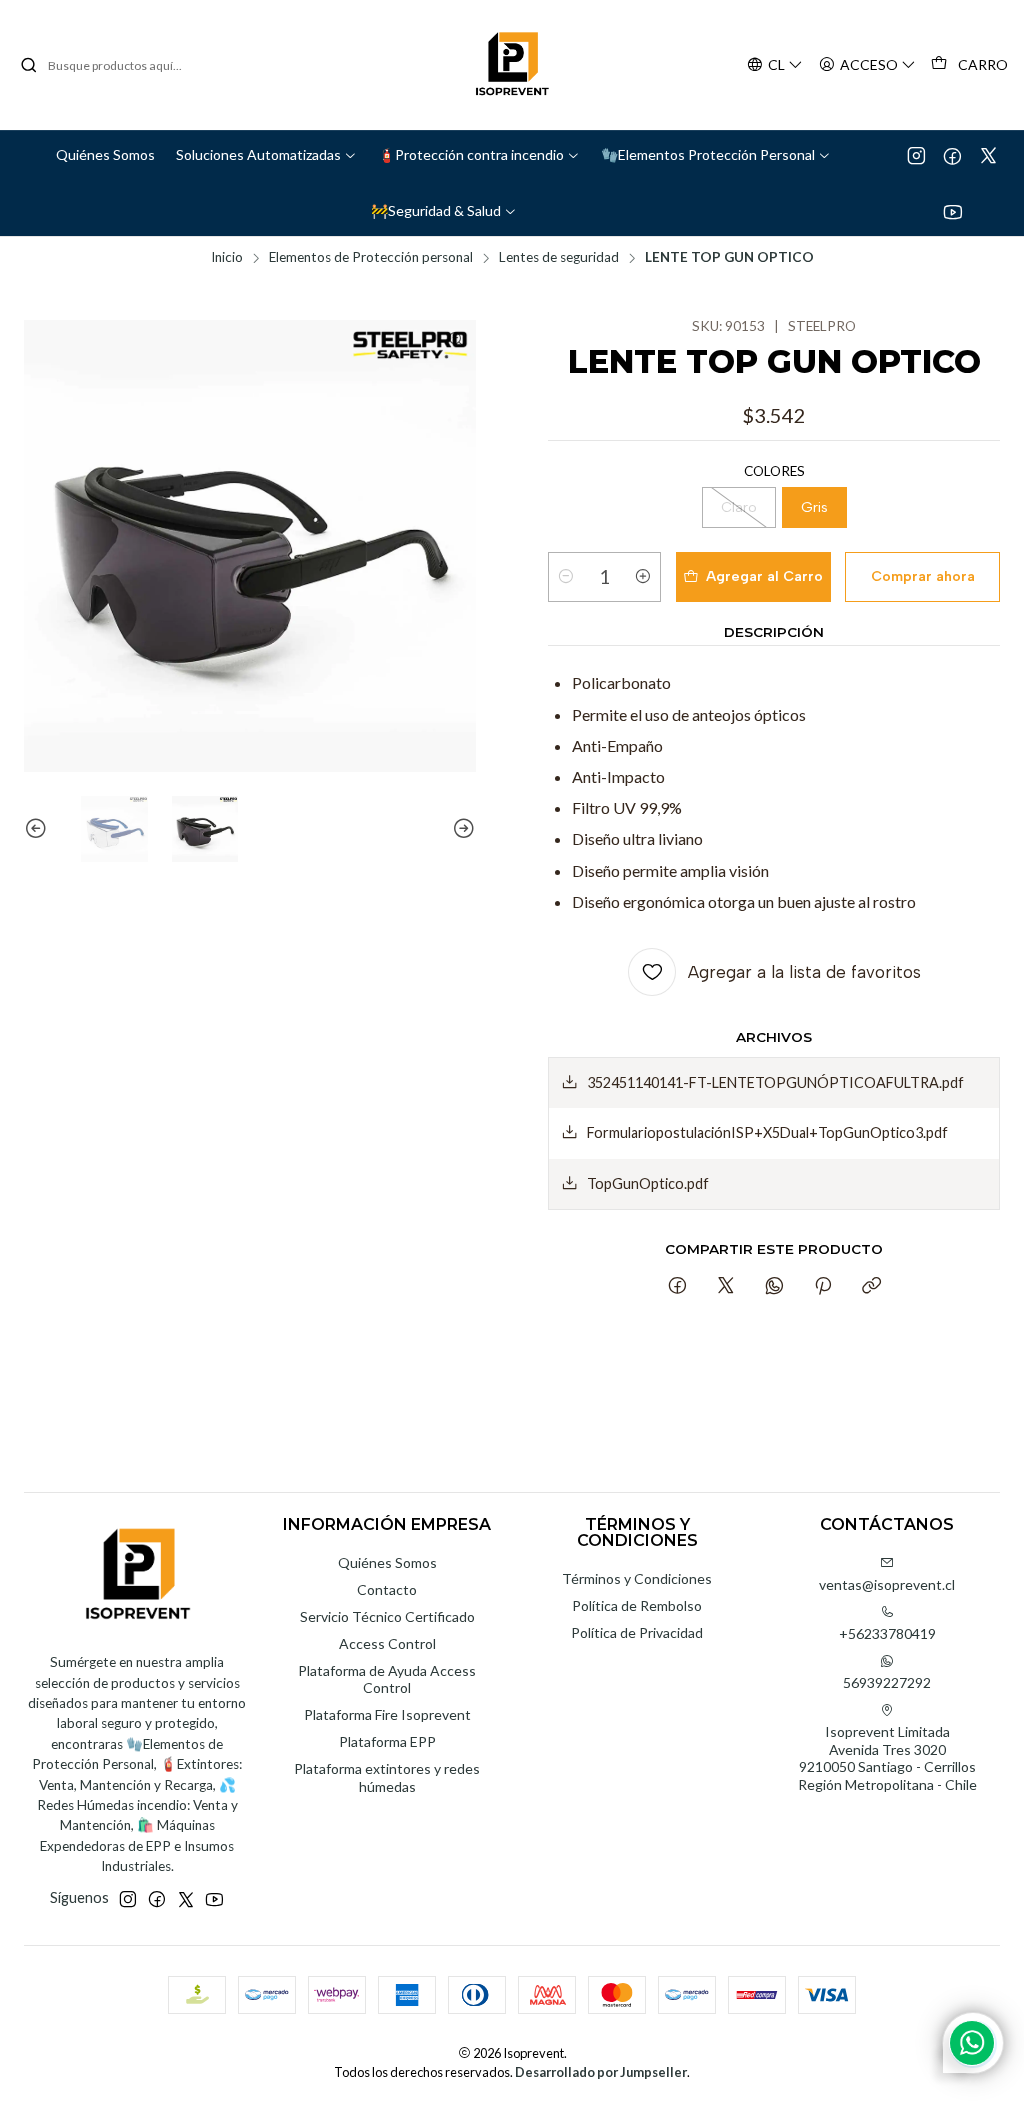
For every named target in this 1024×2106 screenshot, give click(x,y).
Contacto (387, 1589)
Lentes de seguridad (559, 258)
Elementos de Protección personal (371, 258)
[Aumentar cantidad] (643, 577)
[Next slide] (461, 829)
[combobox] (122, 65)
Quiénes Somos (387, 1562)
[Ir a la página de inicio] (512, 65)
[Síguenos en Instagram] (916, 155)
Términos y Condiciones (637, 1578)
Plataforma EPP (387, 1741)
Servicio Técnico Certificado (387, 1616)
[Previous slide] (39, 829)
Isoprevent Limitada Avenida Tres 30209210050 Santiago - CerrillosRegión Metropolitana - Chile (887, 1758)
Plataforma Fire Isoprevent (387, 1714)
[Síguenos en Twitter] (988, 155)
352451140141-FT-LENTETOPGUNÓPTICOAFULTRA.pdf (775, 1082)
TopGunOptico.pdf (648, 1183)
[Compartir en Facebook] (677, 1287)
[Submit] (29, 65)
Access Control (387, 1643)
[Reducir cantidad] (566, 577)
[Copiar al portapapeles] (871, 1287)
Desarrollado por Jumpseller (601, 2072)
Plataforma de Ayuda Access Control (387, 1679)
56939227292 (887, 1682)
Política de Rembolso (637, 1605)
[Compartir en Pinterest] (823, 1287)
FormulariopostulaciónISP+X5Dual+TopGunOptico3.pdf (767, 1132)
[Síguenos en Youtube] (952, 211)
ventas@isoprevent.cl (887, 1584)
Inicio (227, 258)
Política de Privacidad (637, 1632)
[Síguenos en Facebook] (952, 155)
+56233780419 (887, 1633)
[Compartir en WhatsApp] (774, 1287)
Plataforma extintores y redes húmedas (387, 1777)
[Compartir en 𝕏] (726, 1287)
